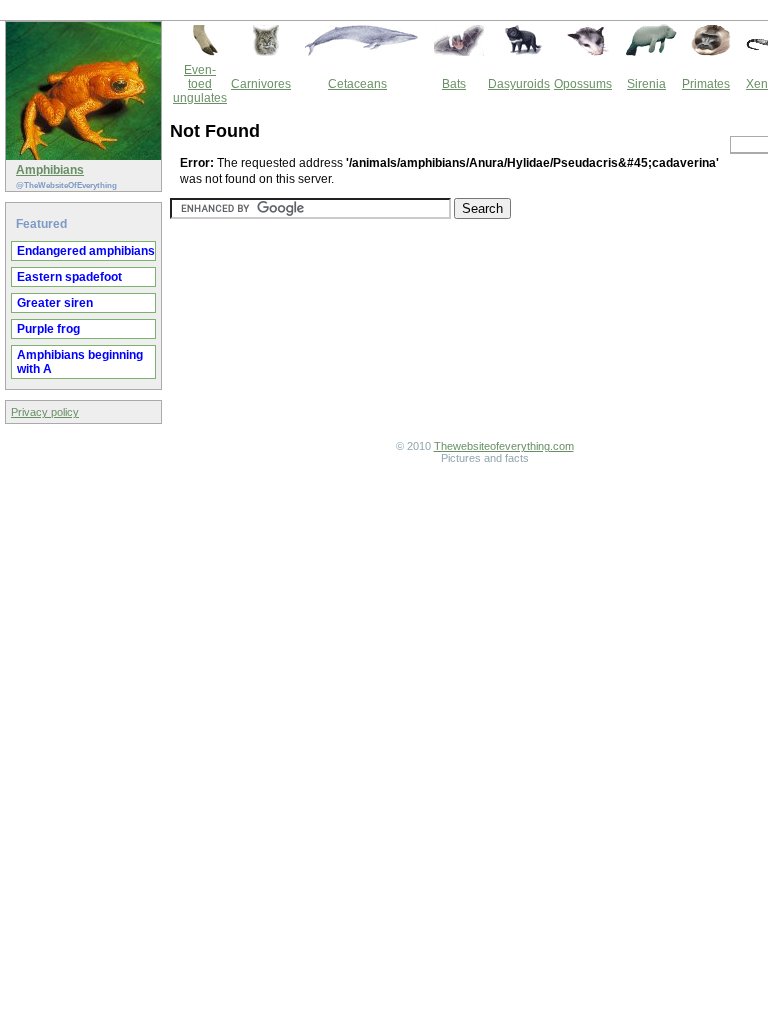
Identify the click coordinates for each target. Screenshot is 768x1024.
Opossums (583, 84)
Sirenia (646, 84)
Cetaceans (357, 84)
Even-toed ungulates (200, 84)
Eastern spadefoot (69, 277)
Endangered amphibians (86, 251)
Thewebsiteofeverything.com (504, 446)
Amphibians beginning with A (80, 362)
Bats (454, 84)
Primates (706, 84)
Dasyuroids (519, 84)
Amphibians (50, 170)
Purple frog (48, 329)
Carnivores (261, 84)
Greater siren (55, 303)
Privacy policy (45, 412)
